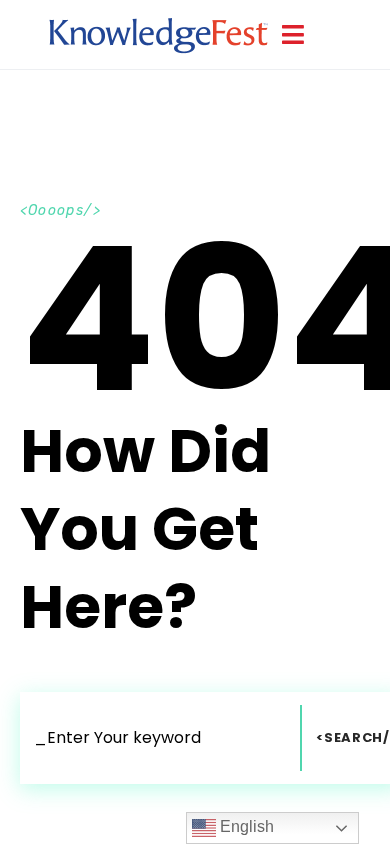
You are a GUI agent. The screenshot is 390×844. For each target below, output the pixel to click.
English (245, 826)
